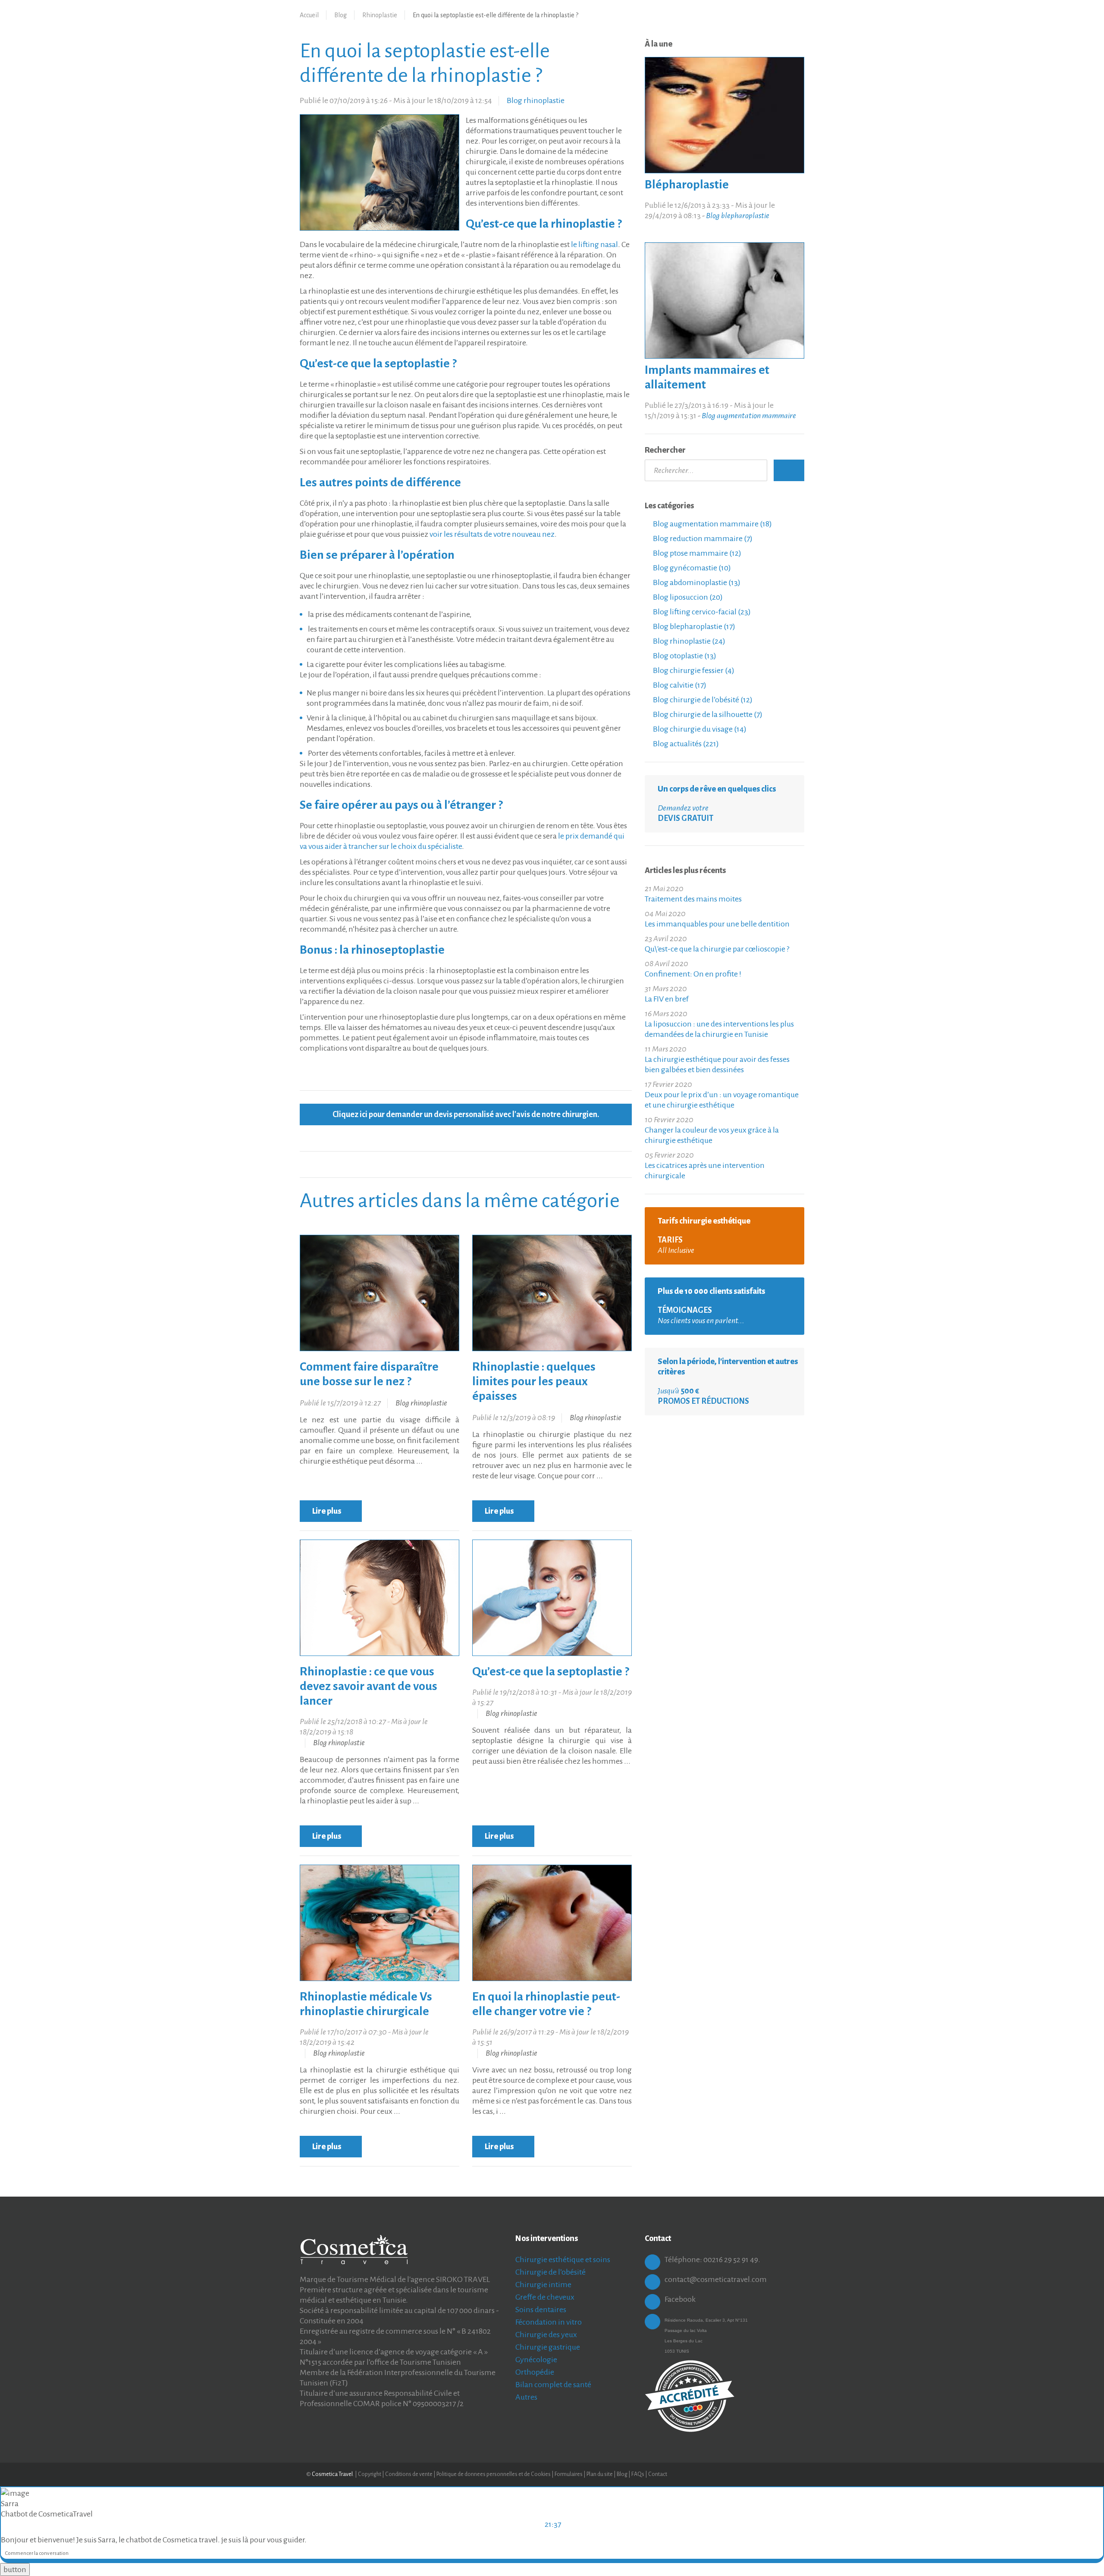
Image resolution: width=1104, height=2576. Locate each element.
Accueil (309, 15)
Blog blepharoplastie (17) (693, 626)
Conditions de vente (409, 2474)
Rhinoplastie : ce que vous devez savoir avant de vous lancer (369, 1686)
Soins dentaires (541, 2310)
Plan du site (600, 2474)
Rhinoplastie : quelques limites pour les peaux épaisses (534, 1381)
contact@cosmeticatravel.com (716, 2279)
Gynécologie (536, 2360)
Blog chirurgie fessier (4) (693, 670)
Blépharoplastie (687, 185)
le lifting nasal (594, 244)
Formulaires (569, 2474)
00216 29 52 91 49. (732, 2260)
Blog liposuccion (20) (687, 597)
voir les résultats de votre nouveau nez (492, 534)
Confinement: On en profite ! (693, 974)
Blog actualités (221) (685, 744)
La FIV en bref (667, 999)
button (15, 2570)
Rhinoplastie (380, 15)
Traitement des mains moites (693, 899)
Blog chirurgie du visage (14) (699, 729)
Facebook (680, 2299)
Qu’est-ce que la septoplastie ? (551, 1671)
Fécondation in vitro (549, 2322)
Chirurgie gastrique (548, 2347)
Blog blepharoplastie (738, 216)
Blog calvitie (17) (679, 685)
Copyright (370, 2474)
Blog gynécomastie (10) (691, 568)
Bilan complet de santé (553, 2385)
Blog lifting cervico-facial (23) (701, 612)
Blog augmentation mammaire (749, 416)
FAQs (638, 2474)
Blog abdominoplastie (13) (696, 582)
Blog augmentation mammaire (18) (712, 524)
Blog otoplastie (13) (684, 656)
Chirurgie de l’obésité (550, 2272)
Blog (340, 15)
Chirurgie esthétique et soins (563, 2260)
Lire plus (327, 1511)
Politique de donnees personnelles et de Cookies (494, 2474)
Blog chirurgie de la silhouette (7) (707, 714)
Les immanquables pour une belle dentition (717, 924)
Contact (658, 2474)
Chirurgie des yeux (546, 2335)
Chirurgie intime (543, 2285)
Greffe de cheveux (545, 2297)
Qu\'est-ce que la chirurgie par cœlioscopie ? (717, 949)
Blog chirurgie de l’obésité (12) (702, 700)
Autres (526, 2397)
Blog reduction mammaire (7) (702, 538)
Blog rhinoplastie (536, 100)
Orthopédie (535, 2372)
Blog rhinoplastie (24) (688, 641)
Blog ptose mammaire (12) (696, 553)
